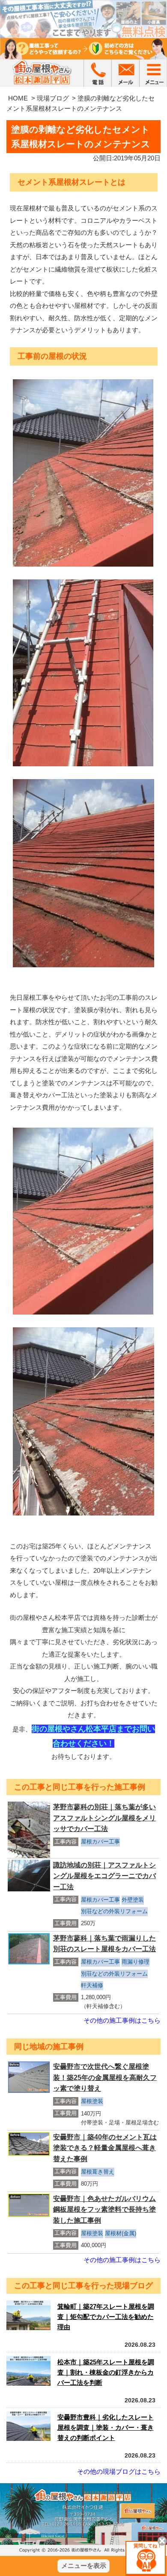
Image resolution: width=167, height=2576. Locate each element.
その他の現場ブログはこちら (119, 2471)
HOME (18, 98)
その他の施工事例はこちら (122, 2020)
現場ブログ (53, 98)
